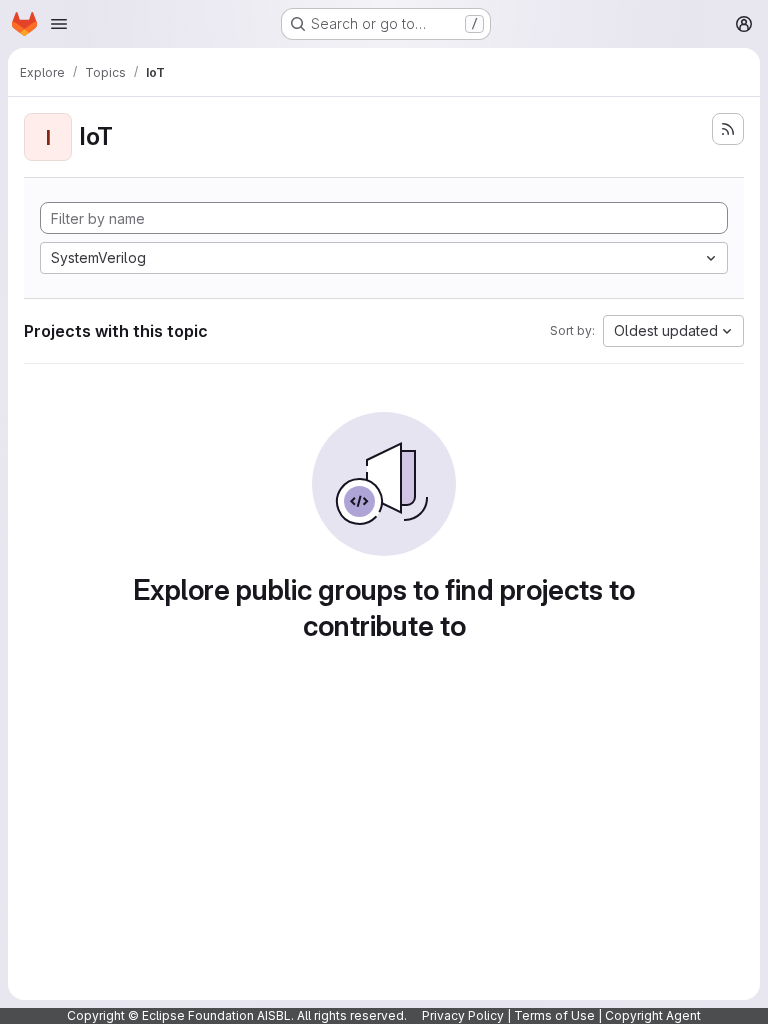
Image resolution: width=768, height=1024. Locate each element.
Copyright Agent (653, 1015)
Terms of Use (554, 1015)
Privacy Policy (463, 1015)
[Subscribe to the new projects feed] (728, 129)
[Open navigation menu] (59, 24)
